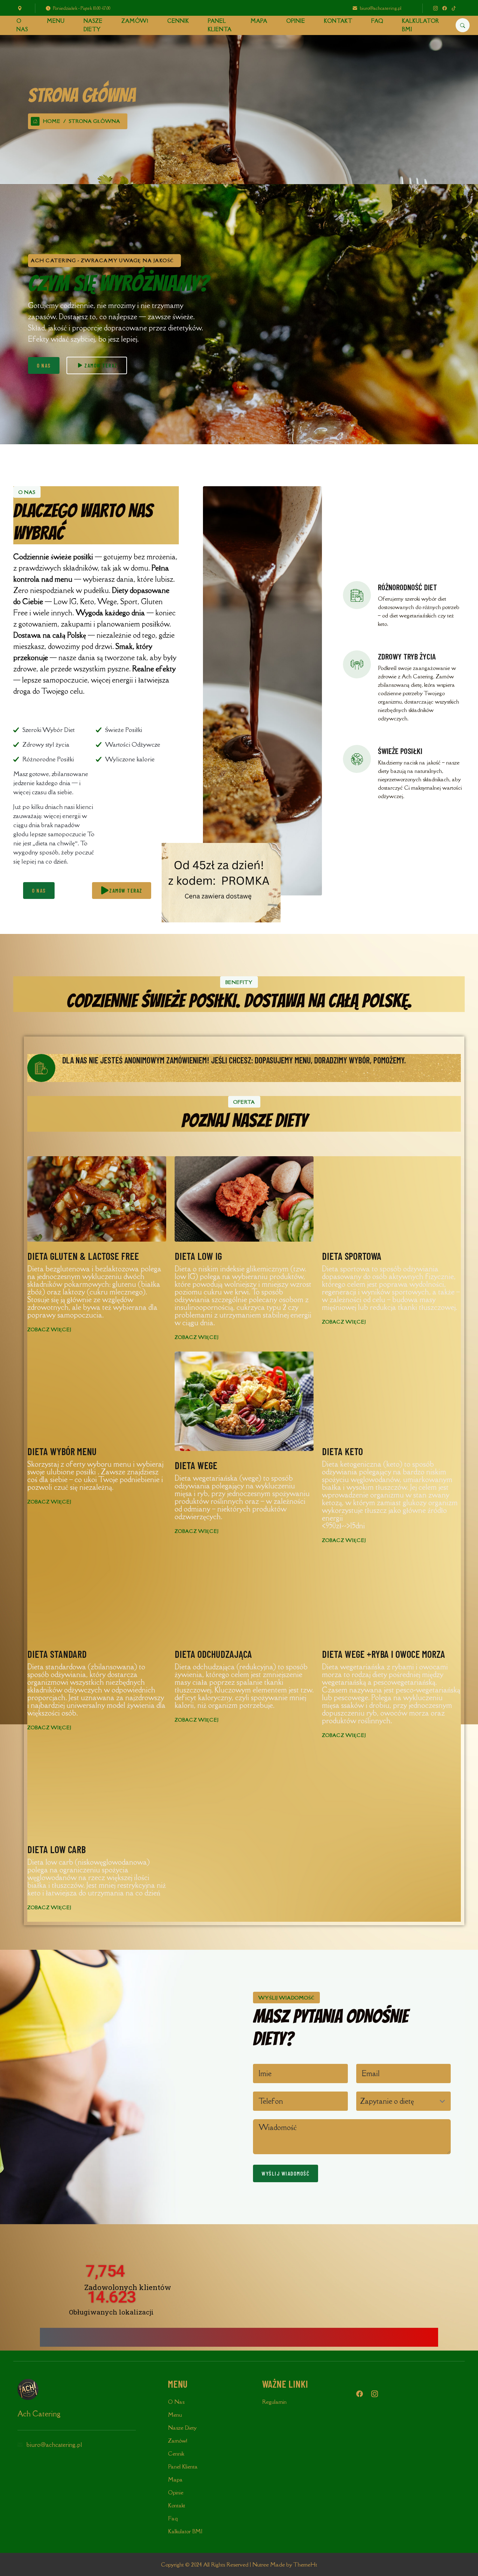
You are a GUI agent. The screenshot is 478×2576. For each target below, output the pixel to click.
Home (52, 121)
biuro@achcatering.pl (381, 8)
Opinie (296, 21)
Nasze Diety (93, 25)
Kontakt (338, 21)
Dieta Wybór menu (62, 1451)
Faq (377, 21)
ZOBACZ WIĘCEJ (49, 1330)
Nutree (261, 2564)
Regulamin (274, 2402)
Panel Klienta (220, 25)
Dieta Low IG (198, 1256)
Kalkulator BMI (421, 25)
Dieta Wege (196, 1465)
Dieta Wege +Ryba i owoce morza (384, 1654)
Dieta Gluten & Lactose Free (83, 1256)
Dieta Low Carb (57, 1849)
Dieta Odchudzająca (213, 1654)
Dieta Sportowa (352, 1256)
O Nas (22, 25)
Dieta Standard (57, 1654)
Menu (56, 21)
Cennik (178, 21)
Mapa (259, 21)
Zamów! (135, 21)
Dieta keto (342, 1451)
